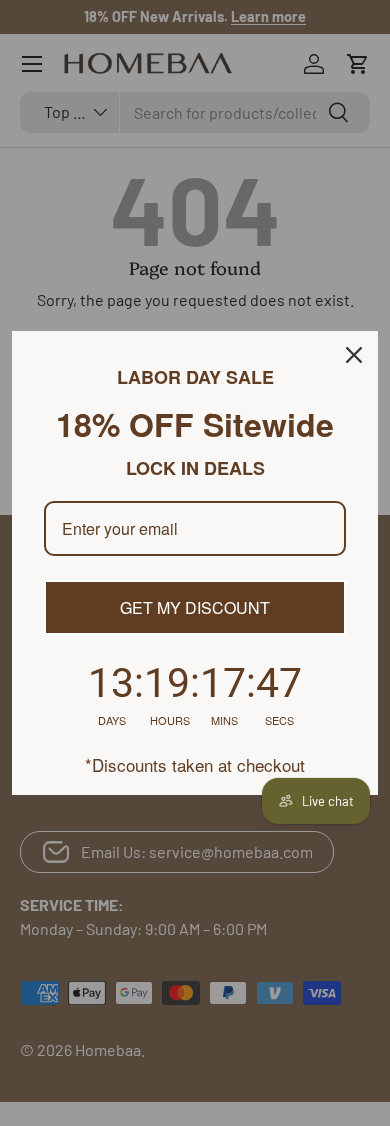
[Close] (354, 355)
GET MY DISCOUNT (195, 607)
